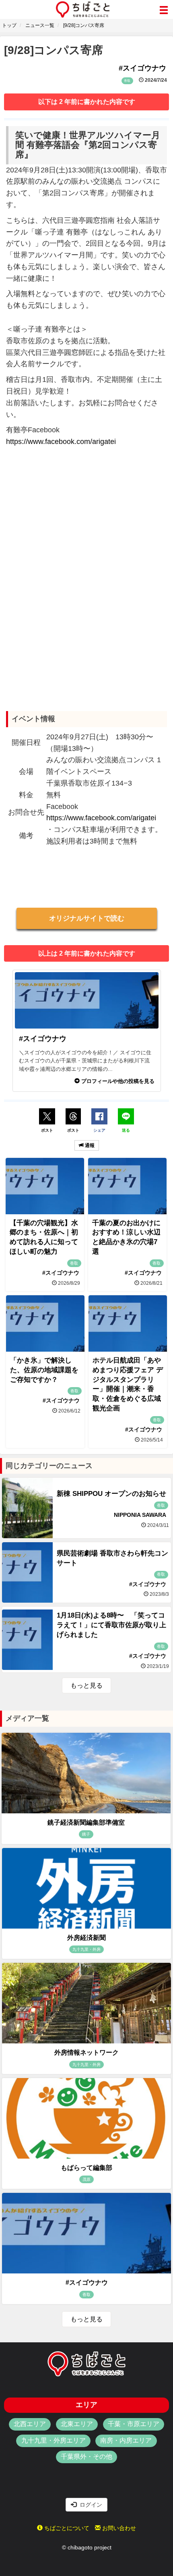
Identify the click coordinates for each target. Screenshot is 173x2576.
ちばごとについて (66, 2528)
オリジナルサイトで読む (87, 918)
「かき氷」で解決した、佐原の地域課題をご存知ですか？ (44, 1370)
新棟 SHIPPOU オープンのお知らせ (111, 1494)
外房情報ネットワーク (86, 2052)
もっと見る (86, 1685)
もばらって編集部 (86, 2168)
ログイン (89, 2505)
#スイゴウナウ (87, 2283)
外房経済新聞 (86, 1938)
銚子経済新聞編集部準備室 (86, 1822)
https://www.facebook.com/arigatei (61, 442)
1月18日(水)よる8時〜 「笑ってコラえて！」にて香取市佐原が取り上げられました (111, 1625)
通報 (89, 1145)
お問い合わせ (118, 2528)
